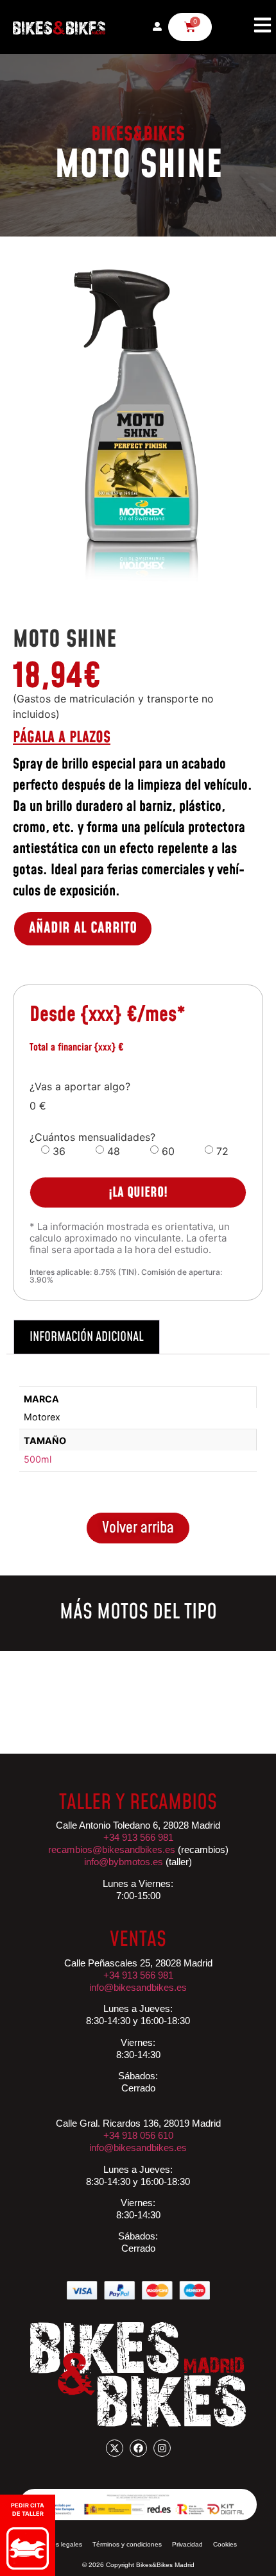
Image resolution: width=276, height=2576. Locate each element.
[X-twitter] (115, 2448)
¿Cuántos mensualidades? (92, 1137)
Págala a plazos (62, 738)
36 (59, 1151)
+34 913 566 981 (138, 1975)
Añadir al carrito (83, 928)
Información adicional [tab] (87, 1337)
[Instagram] (162, 2448)
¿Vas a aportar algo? (80, 1086)
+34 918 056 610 (138, 2135)
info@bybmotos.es (124, 1862)
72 (222, 1151)
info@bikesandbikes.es (138, 1987)
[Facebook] (138, 2448)
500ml (38, 1459)
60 (168, 1151)
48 (114, 1151)
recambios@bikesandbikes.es (112, 1849)
